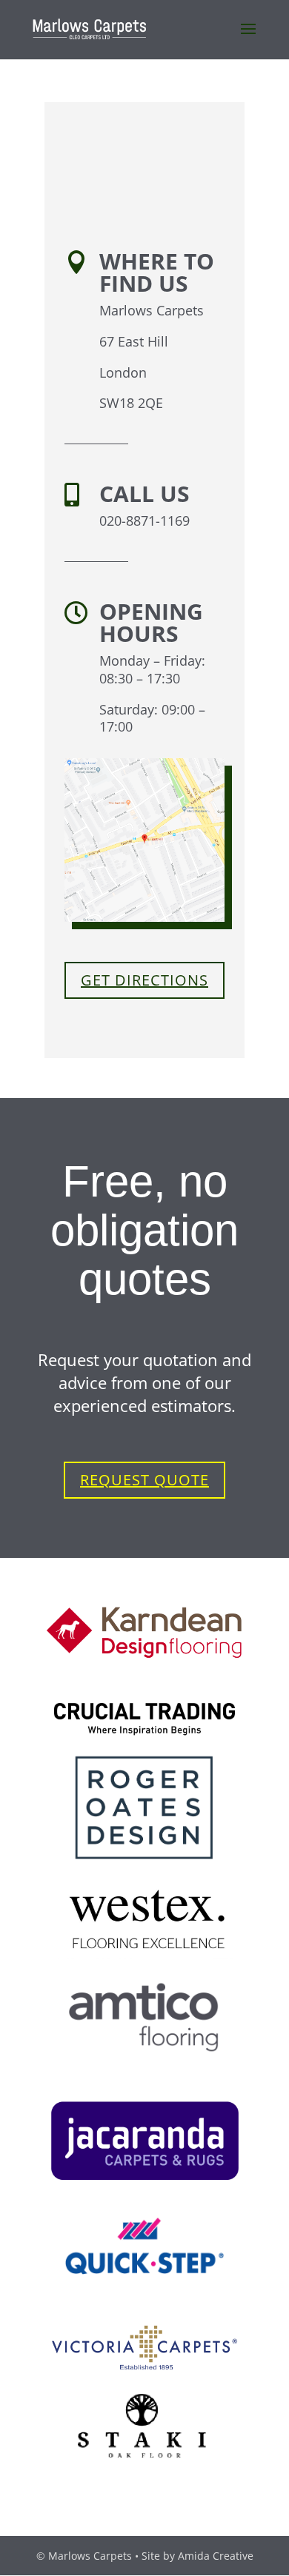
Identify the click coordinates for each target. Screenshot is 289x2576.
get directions (144, 980)
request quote (144, 1480)
